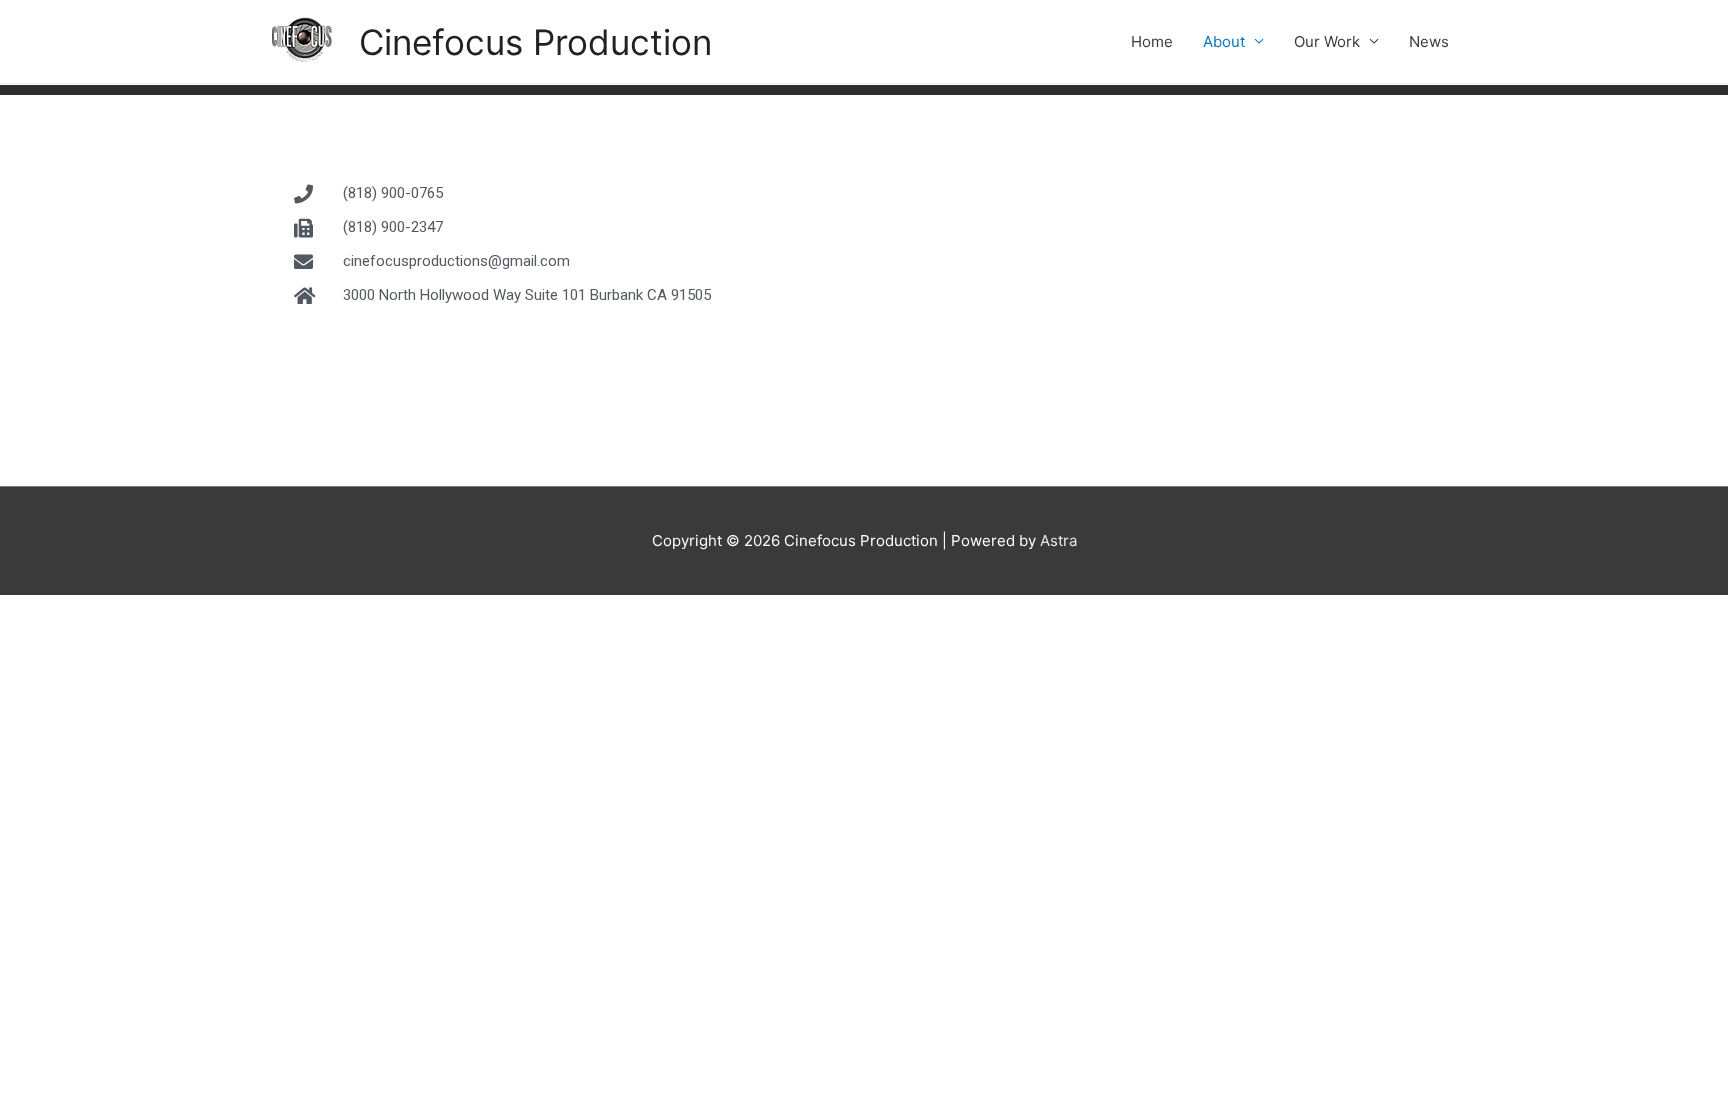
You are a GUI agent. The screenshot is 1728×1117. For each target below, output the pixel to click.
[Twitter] (362, 370)
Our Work (1327, 41)
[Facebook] (310, 370)
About (1224, 41)
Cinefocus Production (535, 42)
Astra (1058, 540)
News (1429, 41)
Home (1152, 41)
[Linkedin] (466, 370)
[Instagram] (414, 370)
